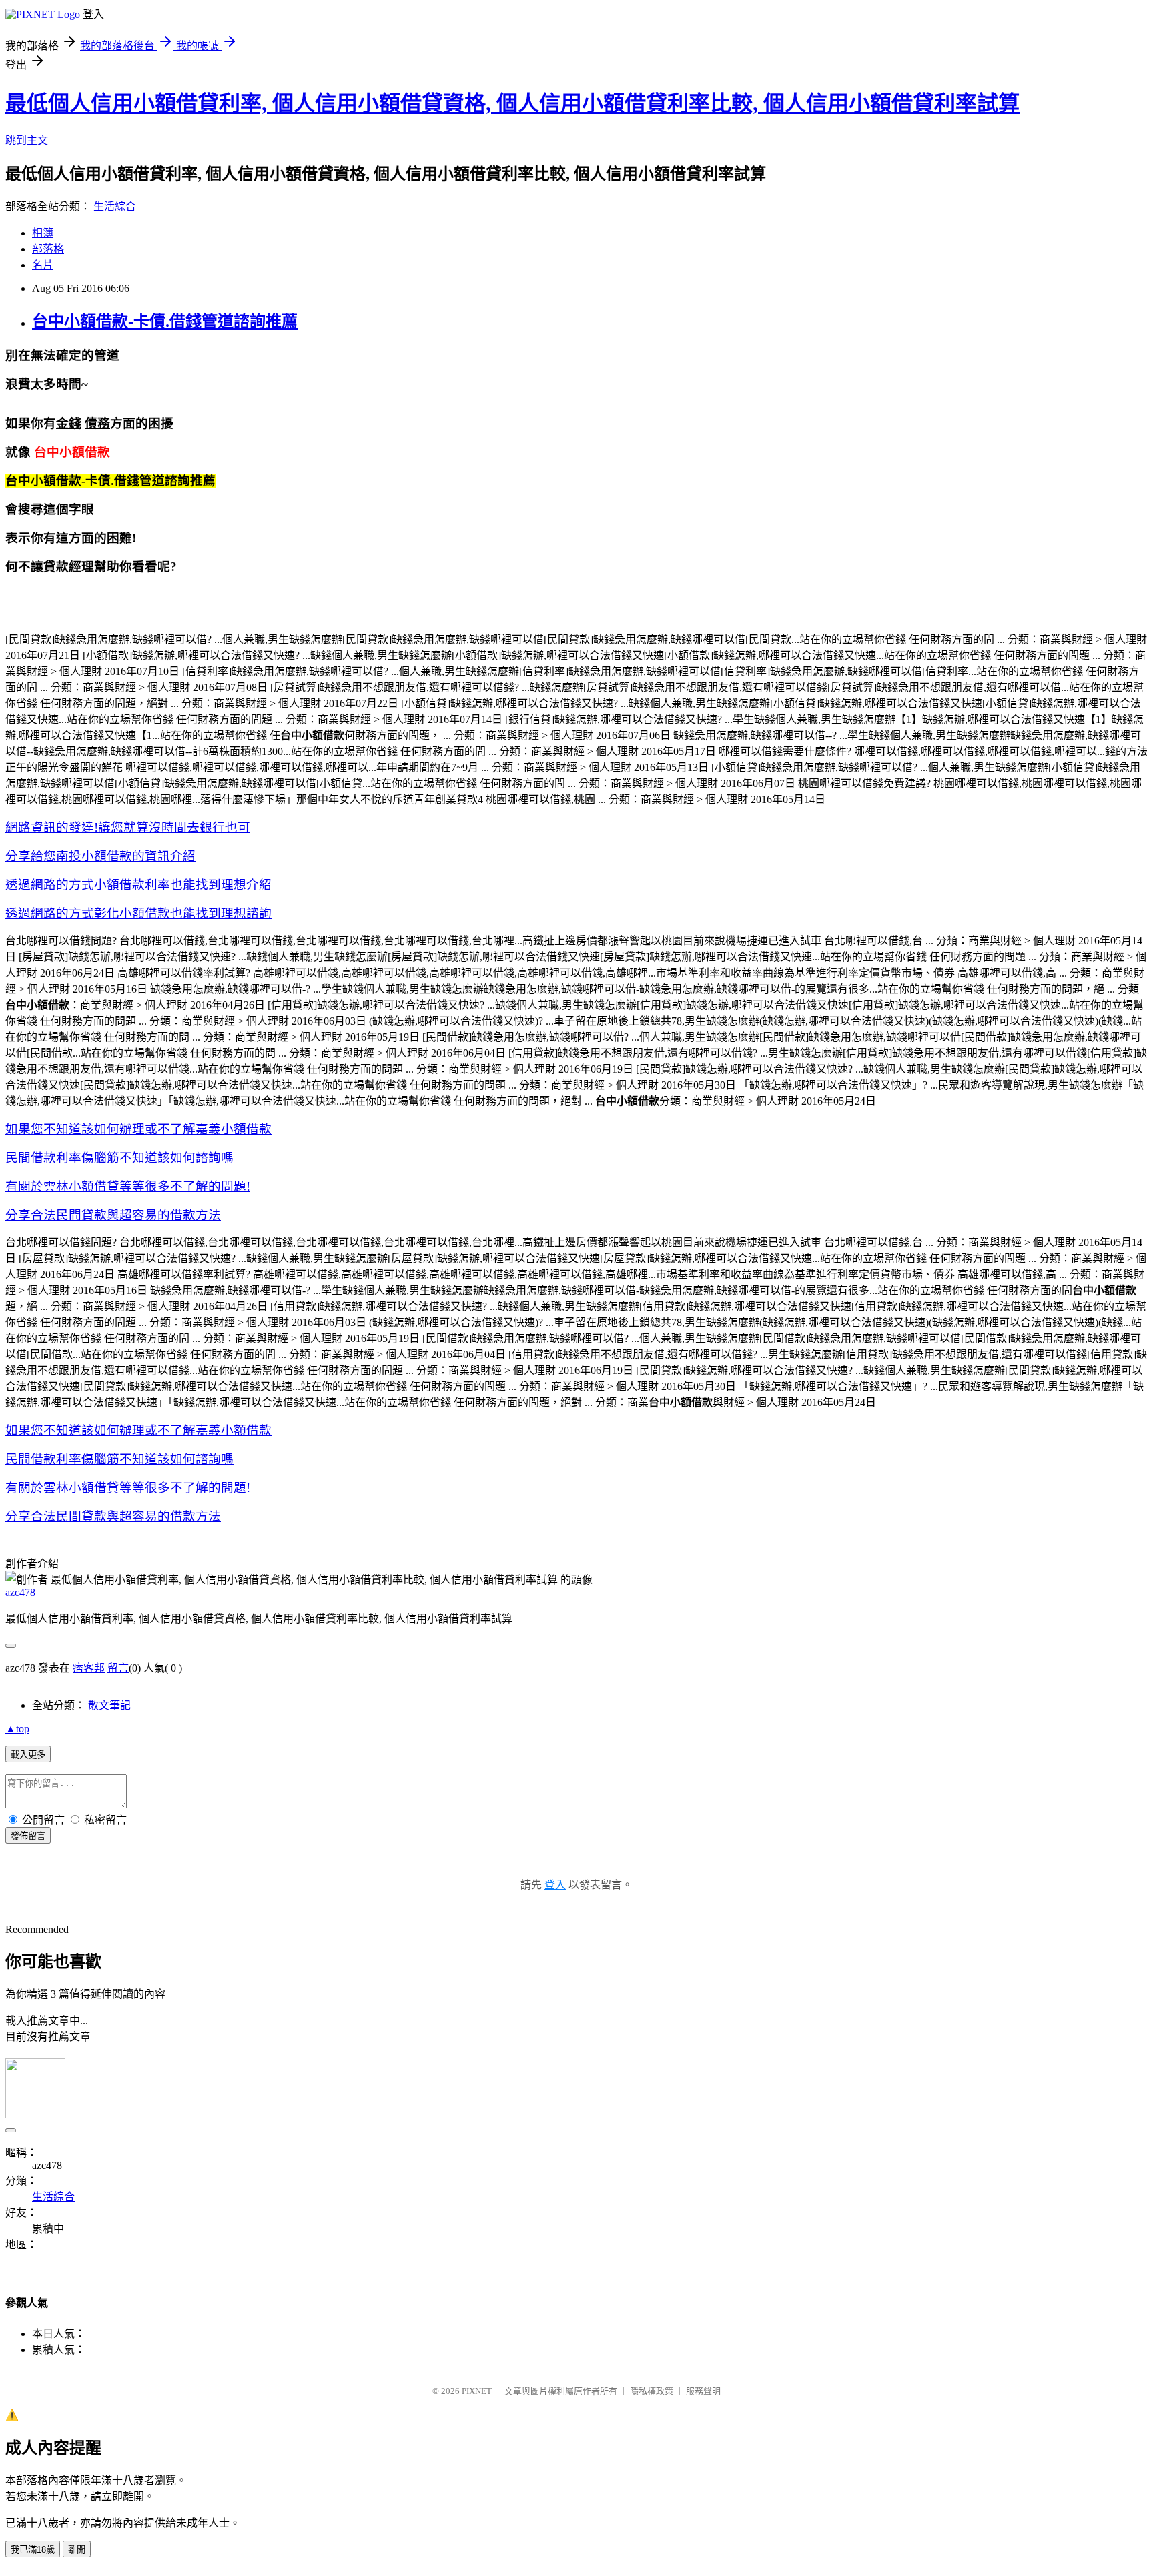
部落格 (48, 249)
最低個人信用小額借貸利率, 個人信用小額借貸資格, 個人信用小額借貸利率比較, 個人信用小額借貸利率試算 (512, 103)
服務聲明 (703, 2391)
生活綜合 (115, 206)
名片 (43, 265)
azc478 (20, 1592)
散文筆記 (109, 1705)
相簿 (43, 233)
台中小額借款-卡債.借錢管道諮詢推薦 (165, 321)
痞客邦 (89, 1668)
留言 (118, 1668)
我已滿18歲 (33, 2550)
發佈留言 (28, 1836)
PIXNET (477, 2391)
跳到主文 (27, 140)
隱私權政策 (652, 2391)
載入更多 (28, 1755)
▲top (17, 1729)
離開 (77, 2550)
